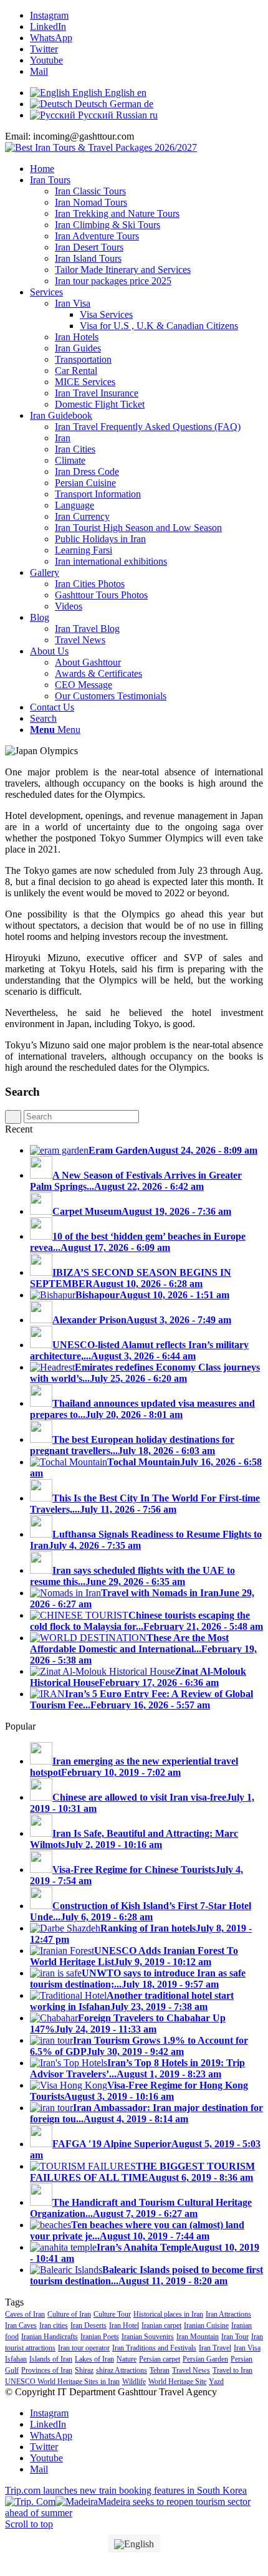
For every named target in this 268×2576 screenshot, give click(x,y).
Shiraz (84, 2370)
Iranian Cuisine (206, 2325)
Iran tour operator (84, 2348)
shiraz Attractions (122, 2370)
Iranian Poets (100, 2337)
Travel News (191, 2370)
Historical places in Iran (168, 2314)
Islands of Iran (51, 2359)
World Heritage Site (177, 2382)
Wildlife (134, 2382)
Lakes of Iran (94, 2359)
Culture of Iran (69, 2314)
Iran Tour (235, 2337)
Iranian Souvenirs (148, 2337)
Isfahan (16, 2359)
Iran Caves (21, 2325)
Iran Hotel (124, 2325)
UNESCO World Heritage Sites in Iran (62, 2382)
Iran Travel (215, 2348)
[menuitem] (146, 169)
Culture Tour (112, 2314)
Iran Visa (247, 2348)
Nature (127, 2359)
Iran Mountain (198, 2337)
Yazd (216, 2382)
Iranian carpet (161, 2325)
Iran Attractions (228, 2314)
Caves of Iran (25, 2314)
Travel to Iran (232, 2370)
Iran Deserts (89, 2325)
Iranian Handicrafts (50, 2337)
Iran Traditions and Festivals (154, 2348)
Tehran (160, 2370)
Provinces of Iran (47, 2370)
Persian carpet (160, 2359)
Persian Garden (205, 2359)
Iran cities (54, 2325)
